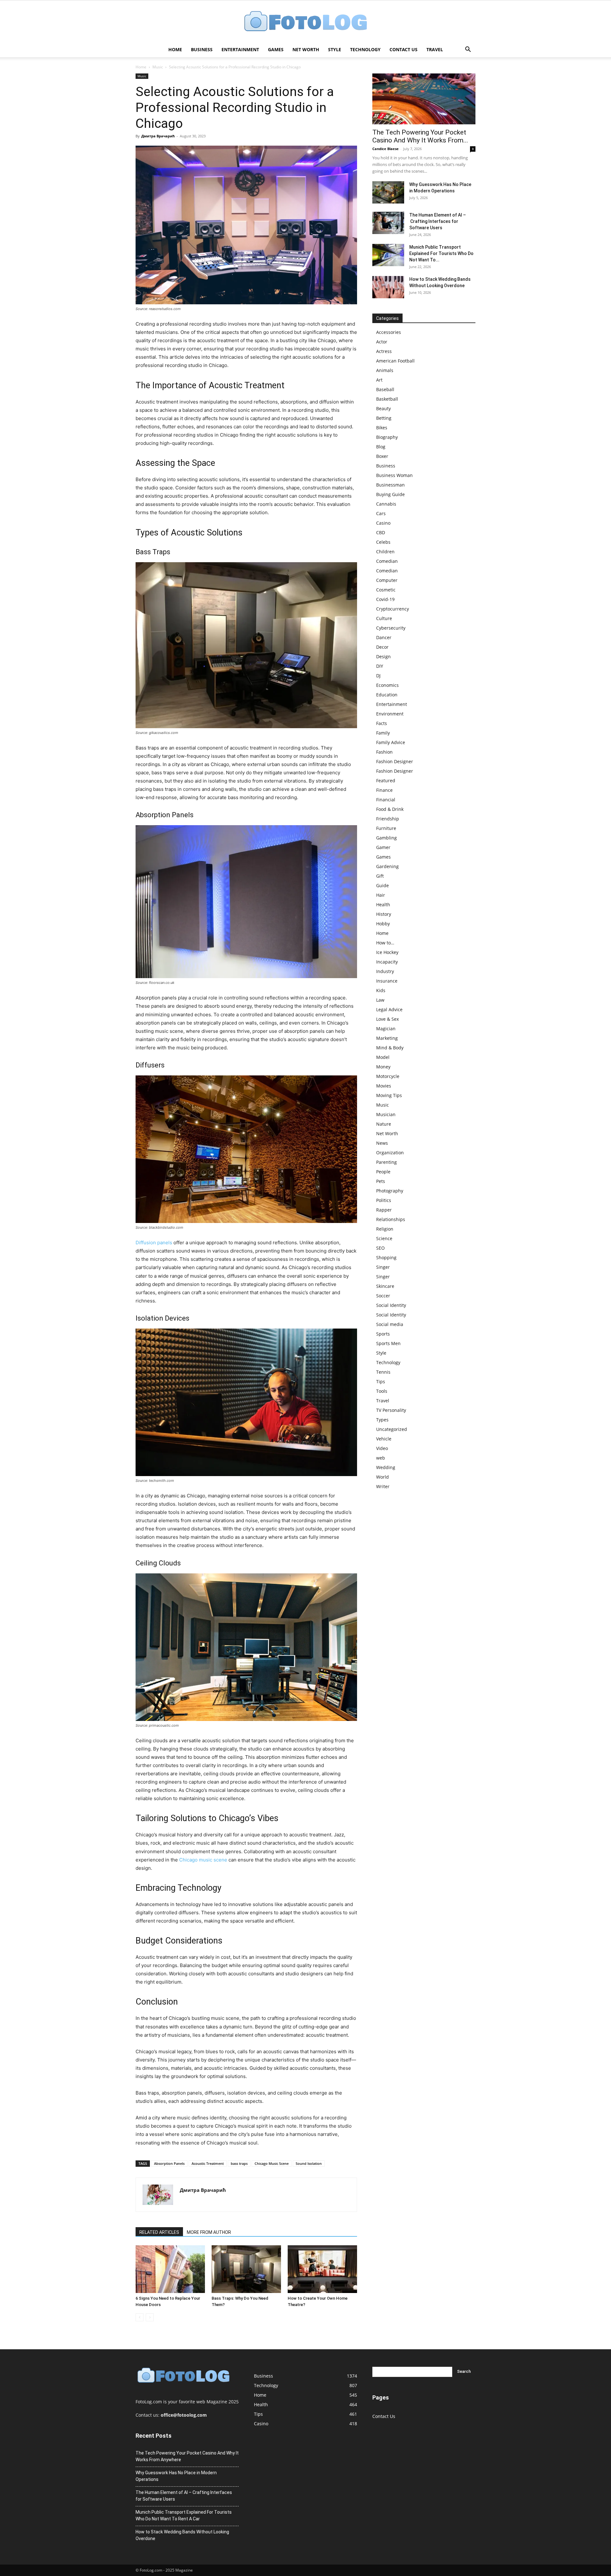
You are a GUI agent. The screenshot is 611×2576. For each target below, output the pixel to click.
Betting (384, 418)
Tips (381, 1381)
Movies (384, 1086)
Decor (382, 647)
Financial (386, 800)
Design (383, 656)
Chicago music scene (203, 1860)
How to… (385, 943)
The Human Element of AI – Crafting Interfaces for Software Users (438, 221)
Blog (381, 447)
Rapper (384, 1210)
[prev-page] (140, 2317)
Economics (387, 685)
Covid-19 (385, 599)
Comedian (387, 561)
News (382, 1143)
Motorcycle (388, 1076)
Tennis (383, 1372)
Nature (384, 1124)
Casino (383, 523)
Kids (381, 990)
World (383, 1477)
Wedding (386, 1467)
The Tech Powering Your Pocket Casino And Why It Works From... (420, 136)
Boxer (382, 456)
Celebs (383, 542)
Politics (384, 1200)
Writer (383, 1486)
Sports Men (388, 1343)
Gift (380, 876)
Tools (382, 1391)
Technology (365, 49)
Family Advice (391, 742)
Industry (385, 971)
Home (175, 49)
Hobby (383, 924)
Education (387, 695)
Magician (386, 1029)
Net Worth (306, 49)
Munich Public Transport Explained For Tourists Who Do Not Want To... (441, 253)
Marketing (387, 1038)
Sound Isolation (309, 2163)
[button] (468, 50)
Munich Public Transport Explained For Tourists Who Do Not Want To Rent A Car (184, 2515)
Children (385, 552)
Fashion (384, 752)
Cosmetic (386, 590)
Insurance (387, 981)
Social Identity (391, 1305)
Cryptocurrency (393, 609)
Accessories (389, 332)
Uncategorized (392, 1429)
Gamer (383, 847)
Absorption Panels (169, 2163)
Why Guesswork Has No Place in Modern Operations (176, 2476)
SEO (380, 1248)
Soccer (383, 1296)
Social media (390, 1324)
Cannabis (386, 504)
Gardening (387, 866)
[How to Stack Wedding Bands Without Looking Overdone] (388, 287)
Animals (385, 370)
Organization (390, 1153)
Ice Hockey (387, 952)
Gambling (386, 838)
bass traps (239, 2163)
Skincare (385, 1286)
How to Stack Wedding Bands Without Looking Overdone (182, 2535)
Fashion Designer (395, 761)
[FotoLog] (305, 22)
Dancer (384, 637)
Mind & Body (390, 1048)
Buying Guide (390, 494)
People (383, 1172)
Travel (435, 49)
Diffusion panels (154, 1243)
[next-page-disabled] (150, 2317)
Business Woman (394, 475)
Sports (383, 1334)
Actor (382, 342)
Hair (381, 895)
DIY (380, 666)
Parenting (386, 1162)
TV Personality (391, 1410)
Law (380, 1000)
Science (384, 1238)
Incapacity (387, 962)
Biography (387, 437)
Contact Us (404, 49)
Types (382, 1420)
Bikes (382, 428)
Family (383, 733)
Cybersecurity (391, 628)
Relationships (391, 1219)
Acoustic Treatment (208, 2163)
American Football (395, 361)
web (381, 1458)
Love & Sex (387, 1019)
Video (382, 1448)
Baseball (385, 389)
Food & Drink (390, 809)
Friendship (388, 819)
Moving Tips (389, 1095)
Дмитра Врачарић (158, 136)
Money (383, 1067)
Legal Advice (389, 1009)
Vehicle (384, 1439)
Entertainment (240, 49)
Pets (381, 1181)
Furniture (386, 828)
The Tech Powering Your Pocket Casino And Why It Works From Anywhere (187, 2456)
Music (158, 67)
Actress (384, 351)
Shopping (386, 1257)
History (384, 914)
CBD (381, 532)
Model (383, 1057)
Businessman (390, 485)
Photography (390, 1191)
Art (379, 380)
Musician (386, 1114)
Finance (384, 790)
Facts (382, 723)
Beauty (383, 408)
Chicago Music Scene (272, 2163)
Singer (383, 1267)
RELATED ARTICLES (159, 2232)
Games (276, 49)
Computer (387, 580)
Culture (384, 618)
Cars (381, 513)
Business (202, 49)
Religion (385, 1229)
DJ (378, 676)
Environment (390, 714)
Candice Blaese (386, 149)
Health (383, 905)
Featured (386, 780)
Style (335, 49)
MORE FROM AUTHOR (209, 2232)
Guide (383, 885)
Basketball (387, 399)
